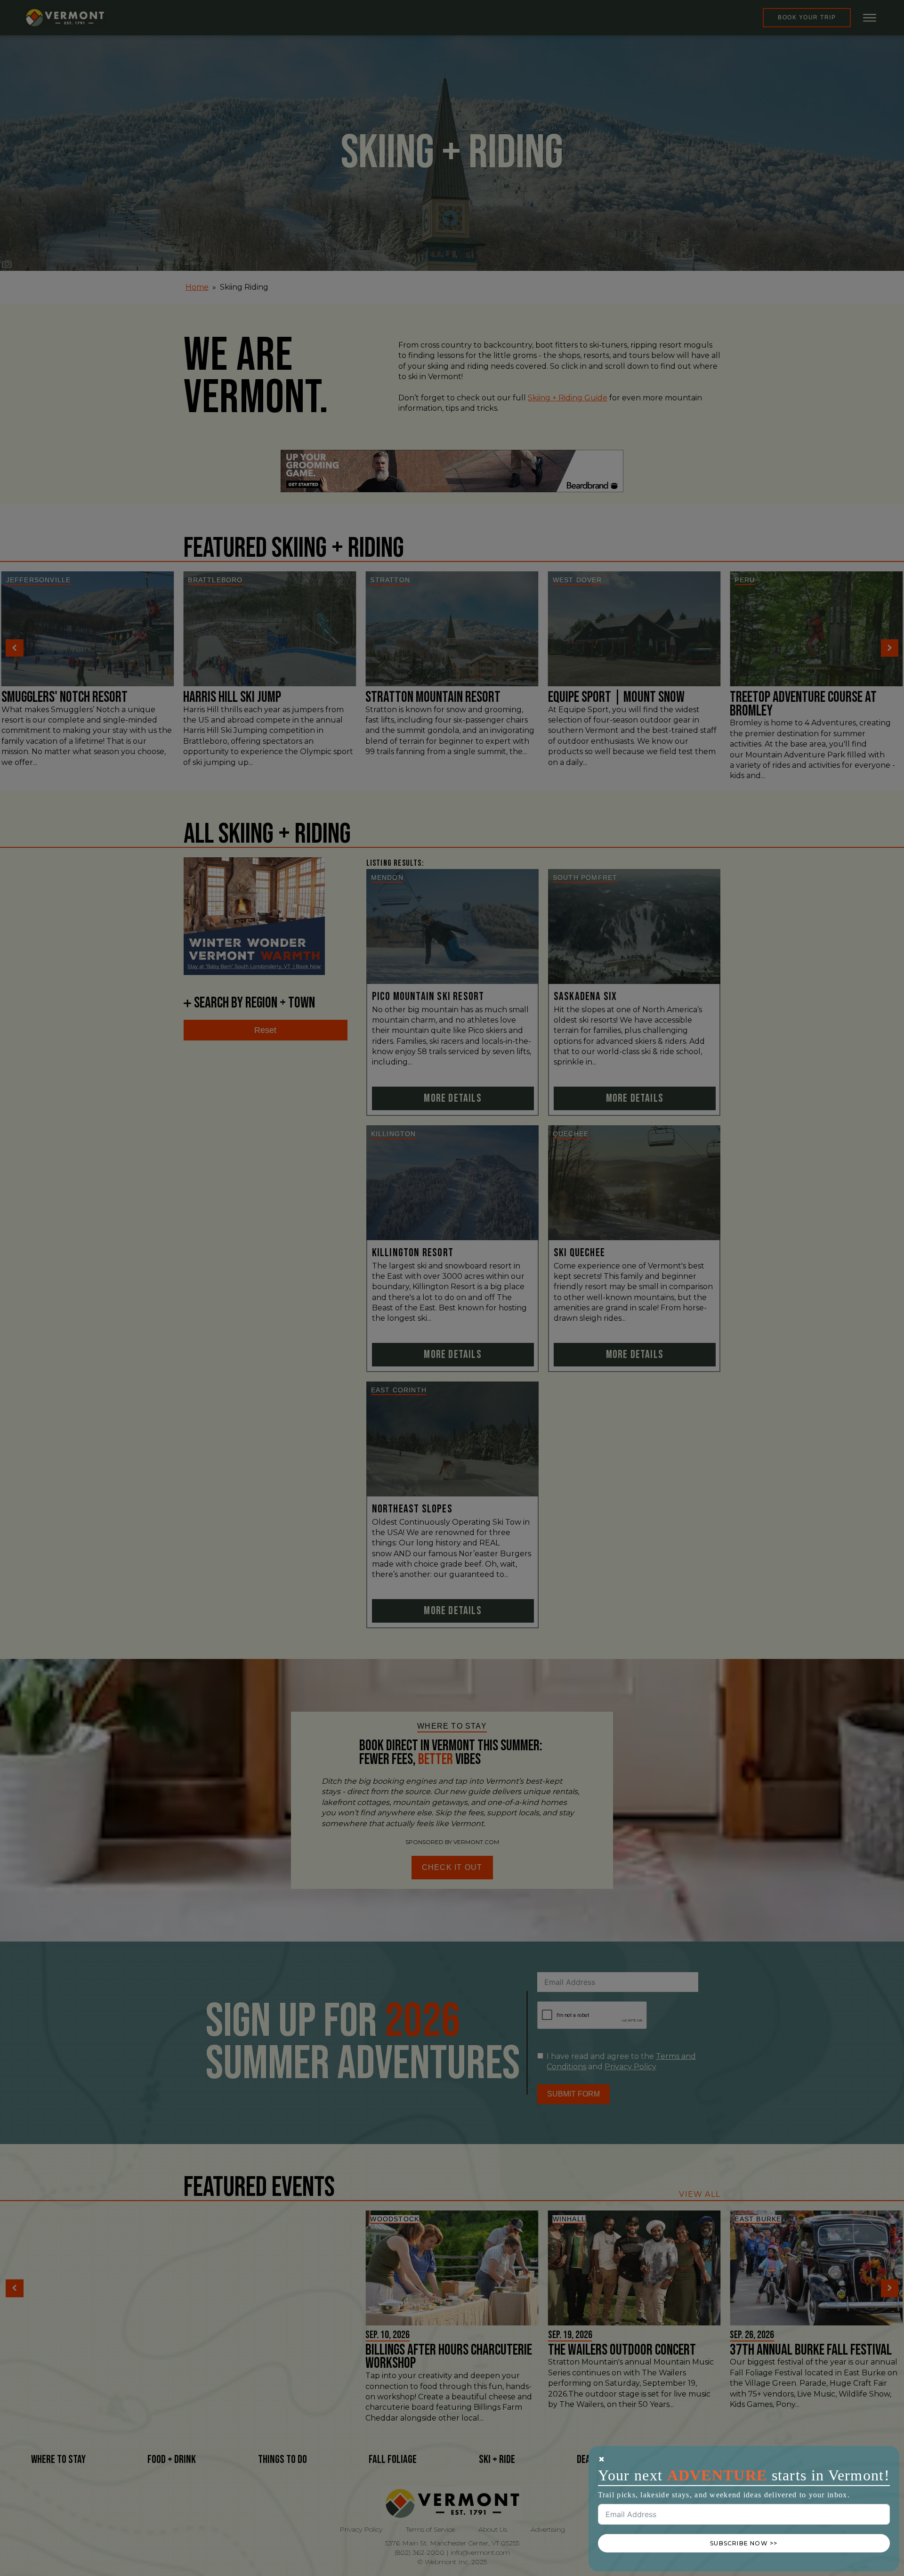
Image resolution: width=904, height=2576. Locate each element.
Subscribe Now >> (744, 2543)
